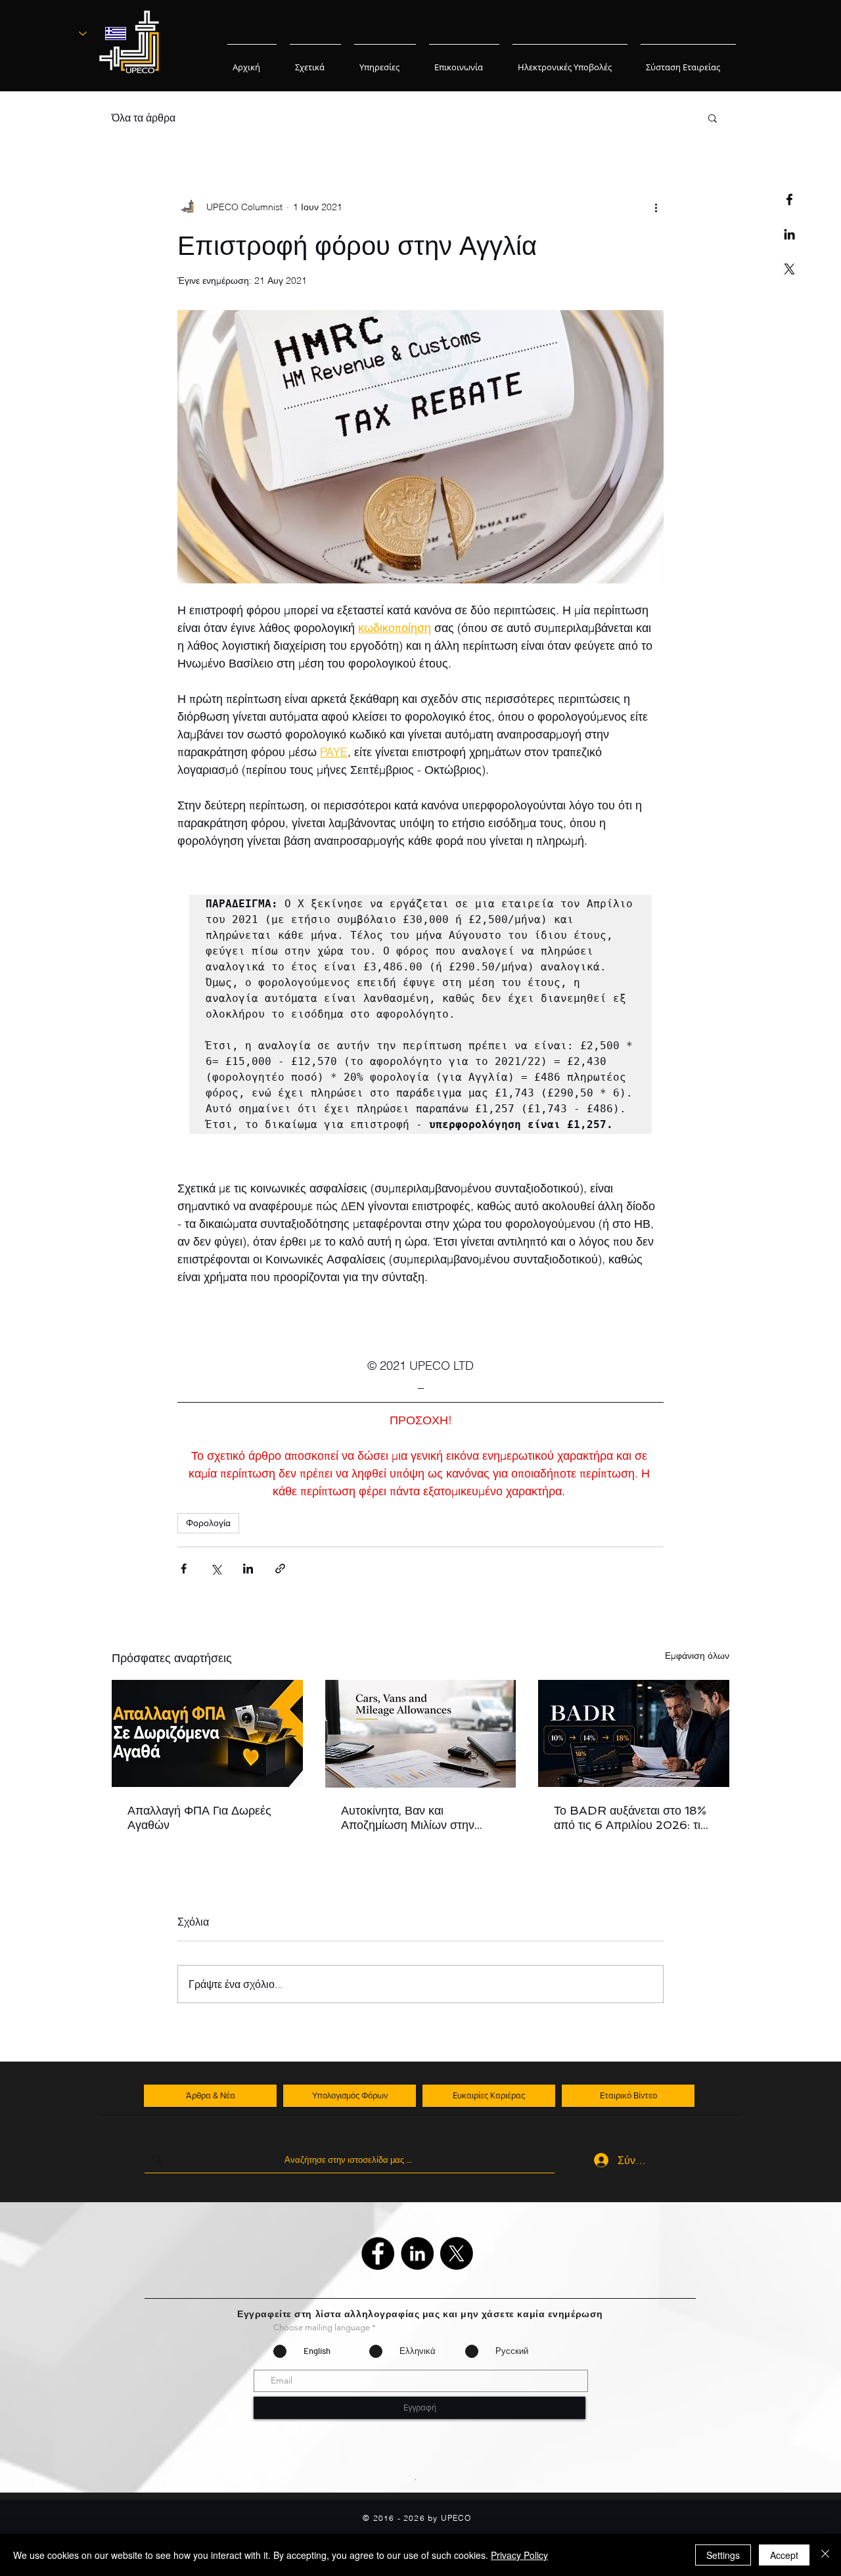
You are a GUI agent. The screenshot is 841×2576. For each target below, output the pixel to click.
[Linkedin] (789, 234)
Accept (784, 2555)
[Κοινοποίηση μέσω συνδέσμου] (280, 1569)
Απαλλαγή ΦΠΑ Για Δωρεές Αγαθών (199, 1818)
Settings (723, 2555)
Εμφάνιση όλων (697, 1656)
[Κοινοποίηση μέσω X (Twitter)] (216, 1569)
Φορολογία (208, 1523)
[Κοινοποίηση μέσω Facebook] (184, 1569)
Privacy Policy (519, 2555)
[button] (713, 118)
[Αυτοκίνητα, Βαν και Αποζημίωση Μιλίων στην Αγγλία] (421, 1734)
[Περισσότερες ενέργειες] (656, 207)
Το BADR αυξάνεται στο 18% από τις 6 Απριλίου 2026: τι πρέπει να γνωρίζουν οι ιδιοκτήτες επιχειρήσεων (630, 1818)
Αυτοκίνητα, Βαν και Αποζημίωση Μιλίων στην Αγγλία (408, 1818)
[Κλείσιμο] (825, 2555)
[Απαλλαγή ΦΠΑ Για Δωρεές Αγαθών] (207, 1733)
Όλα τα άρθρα (144, 118)
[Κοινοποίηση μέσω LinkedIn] (248, 1569)
